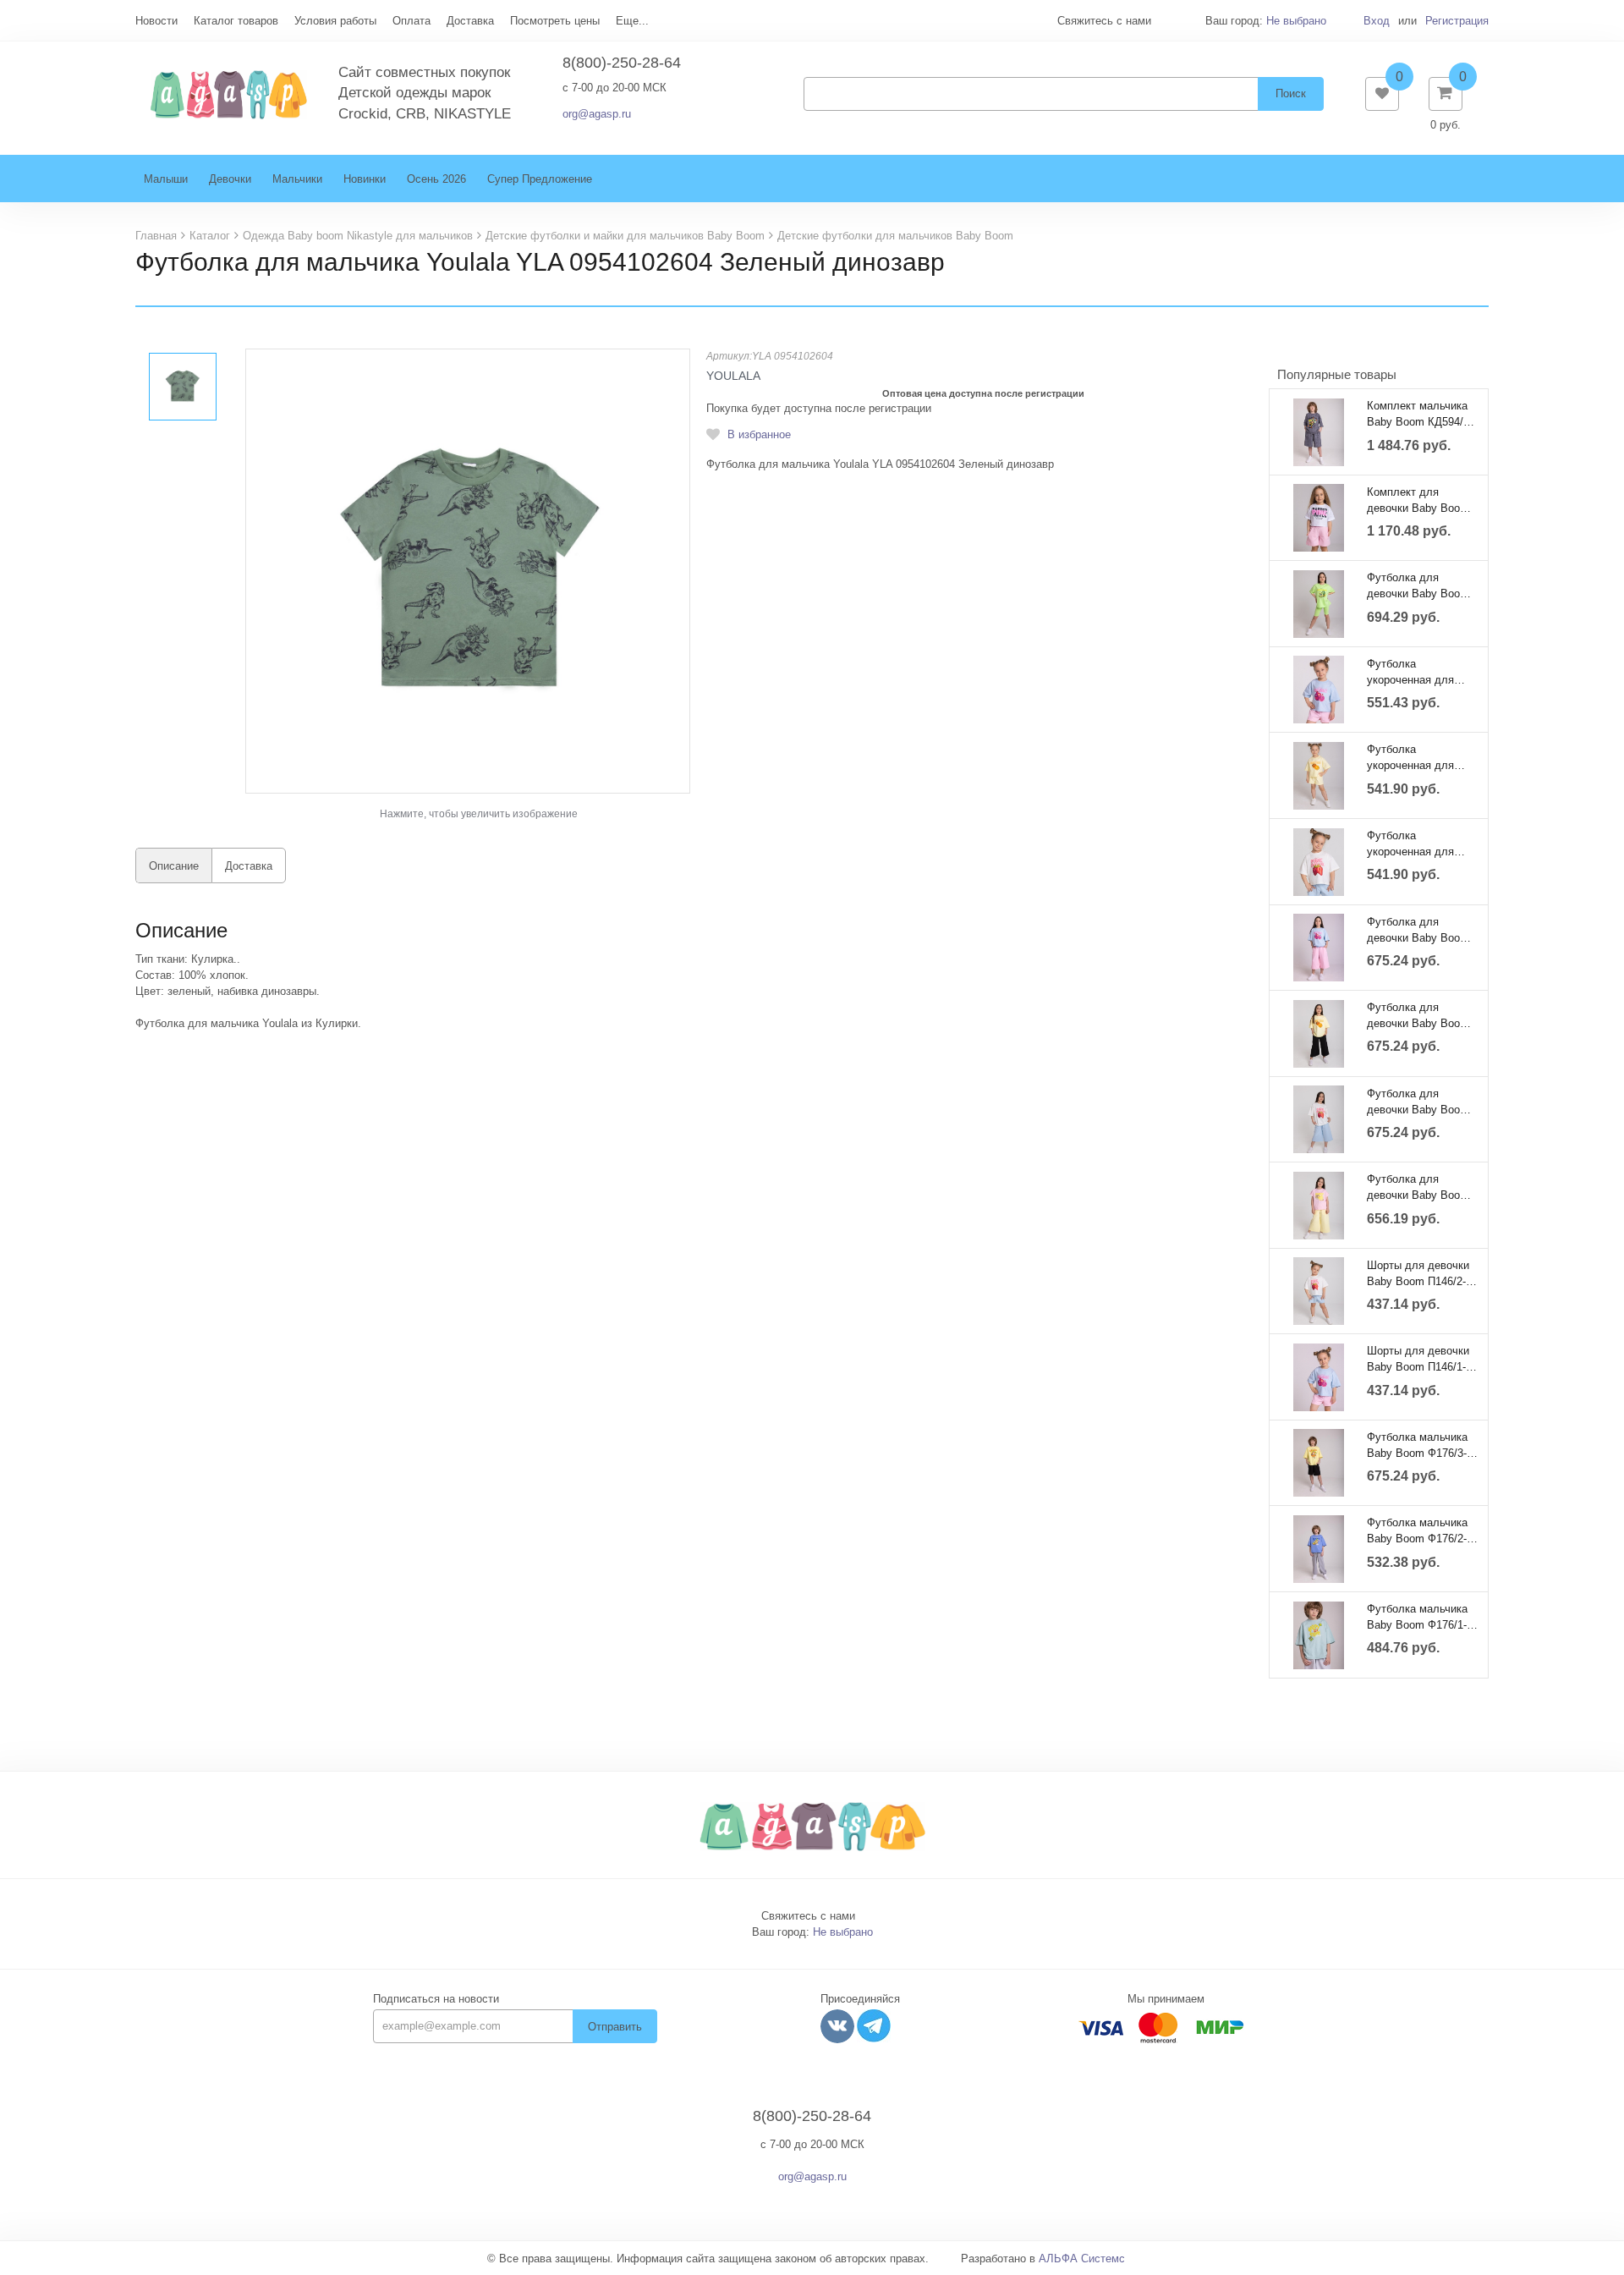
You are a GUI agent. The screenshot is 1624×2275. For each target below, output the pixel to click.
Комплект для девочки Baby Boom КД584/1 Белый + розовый (1418, 500)
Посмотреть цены (555, 21)
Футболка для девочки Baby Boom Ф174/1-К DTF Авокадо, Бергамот (1418, 585)
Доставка (470, 21)
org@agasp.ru (597, 114)
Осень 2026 (436, 179)
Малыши (166, 179)
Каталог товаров (236, 21)
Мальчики (297, 179)
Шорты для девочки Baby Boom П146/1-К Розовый (1420, 1359)
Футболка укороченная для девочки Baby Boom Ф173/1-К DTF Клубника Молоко (1418, 844)
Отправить (615, 2027)
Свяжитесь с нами (808, 1916)
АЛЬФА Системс (1082, 2259)
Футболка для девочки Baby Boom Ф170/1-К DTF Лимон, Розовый (1422, 1187)
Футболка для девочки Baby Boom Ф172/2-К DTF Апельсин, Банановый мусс (1418, 1015)
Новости (156, 21)
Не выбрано (1296, 21)
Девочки (230, 179)
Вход (1377, 21)
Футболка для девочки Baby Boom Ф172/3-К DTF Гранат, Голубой (1422, 930)
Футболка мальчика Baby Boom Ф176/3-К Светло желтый (1420, 1445)
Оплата (411, 21)
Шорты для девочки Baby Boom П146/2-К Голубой (1420, 1273)
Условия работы (335, 21)
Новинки (365, 179)
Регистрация (1457, 21)
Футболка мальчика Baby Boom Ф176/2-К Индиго (1420, 1530)
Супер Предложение (540, 179)
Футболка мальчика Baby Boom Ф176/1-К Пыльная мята (1420, 1617)
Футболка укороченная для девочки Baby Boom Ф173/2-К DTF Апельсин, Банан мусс (1418, 757)
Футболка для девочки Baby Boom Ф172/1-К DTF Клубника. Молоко (1418, 1102)
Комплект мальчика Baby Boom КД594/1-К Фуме (1420, 414)
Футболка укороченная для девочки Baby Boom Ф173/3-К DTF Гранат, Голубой (1422, 672)
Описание (174, 866)
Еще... (632, 21)
